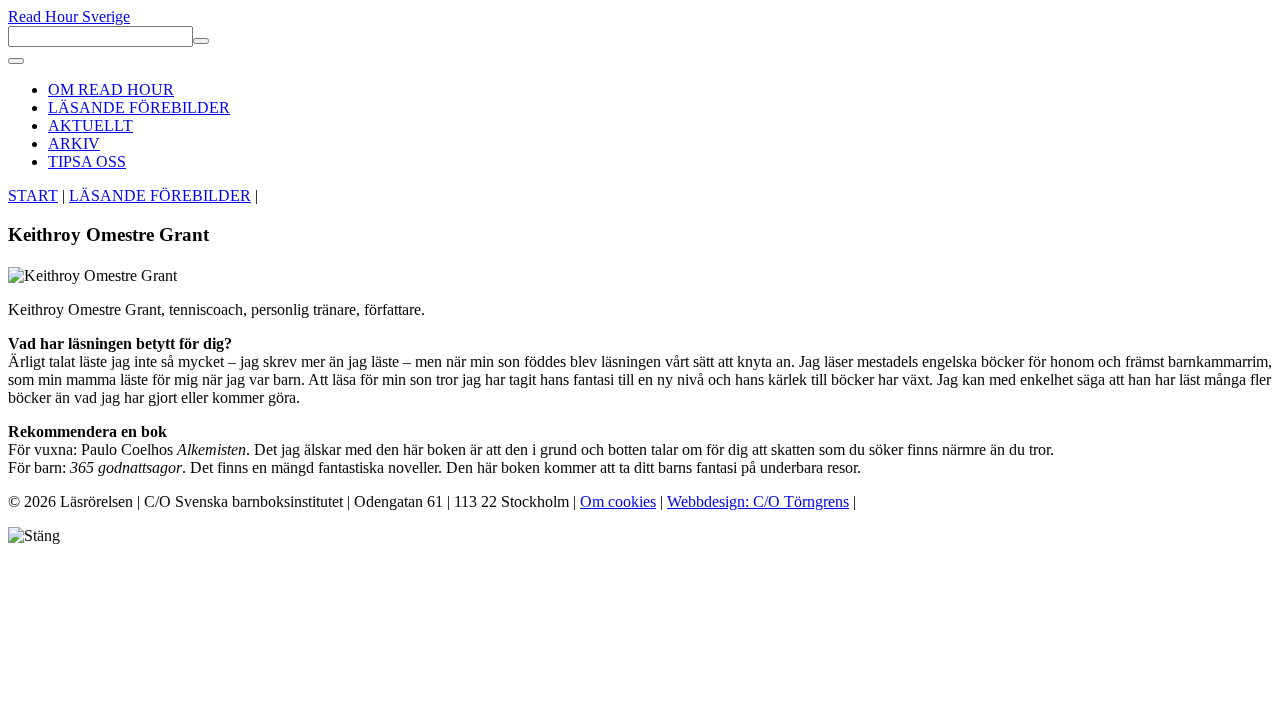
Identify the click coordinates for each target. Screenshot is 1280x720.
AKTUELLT (90, 125)
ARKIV (74, 143)
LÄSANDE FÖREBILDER (139, 107)
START (33, 195)
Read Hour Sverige (69, 16)
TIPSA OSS (87, 161)
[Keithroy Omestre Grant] (92, 276)
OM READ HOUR (111, 89)
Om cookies (618, 501)
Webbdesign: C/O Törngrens (758, 501)
